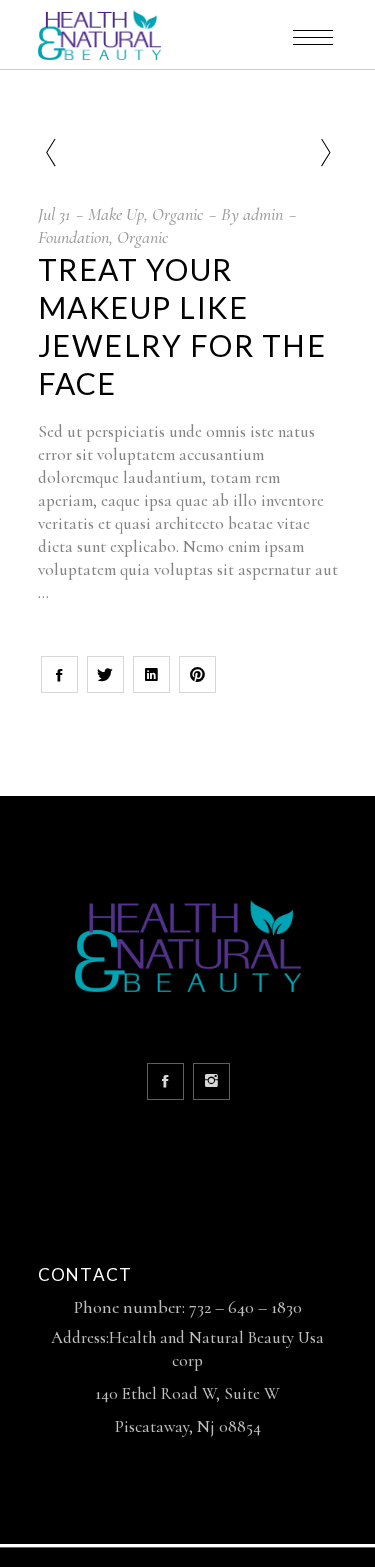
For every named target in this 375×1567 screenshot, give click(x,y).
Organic (177, 214)
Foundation (73, 237)
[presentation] (50, 154)
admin (263, 214)
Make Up (116, 214)
